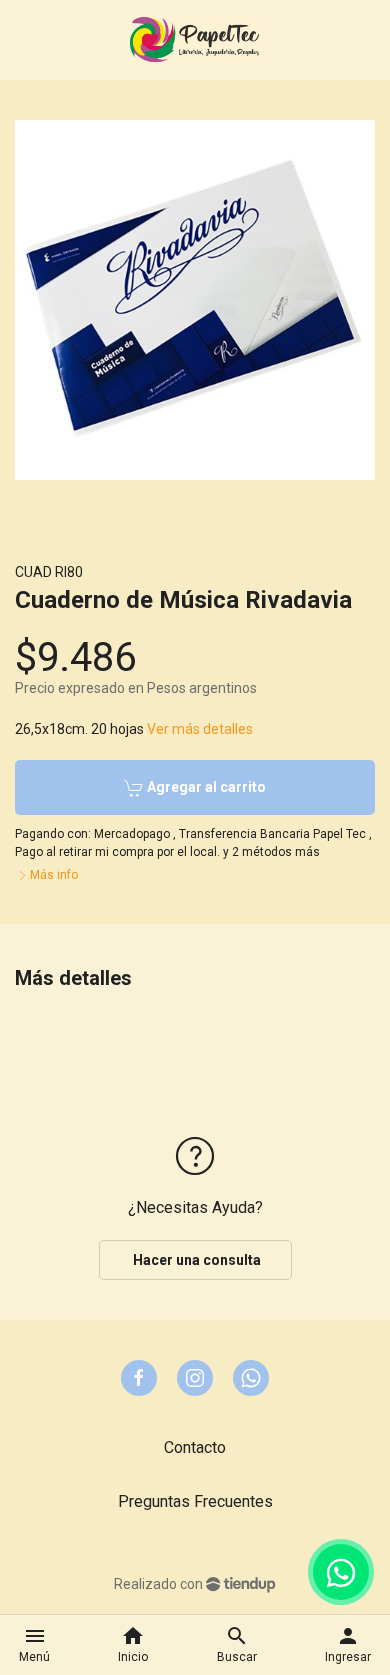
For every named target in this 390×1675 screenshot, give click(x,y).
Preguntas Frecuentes (195, 1501)
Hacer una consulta (195, 1260)
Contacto (195, 1447)
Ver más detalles (200, 729)
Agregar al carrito (205, 787)
